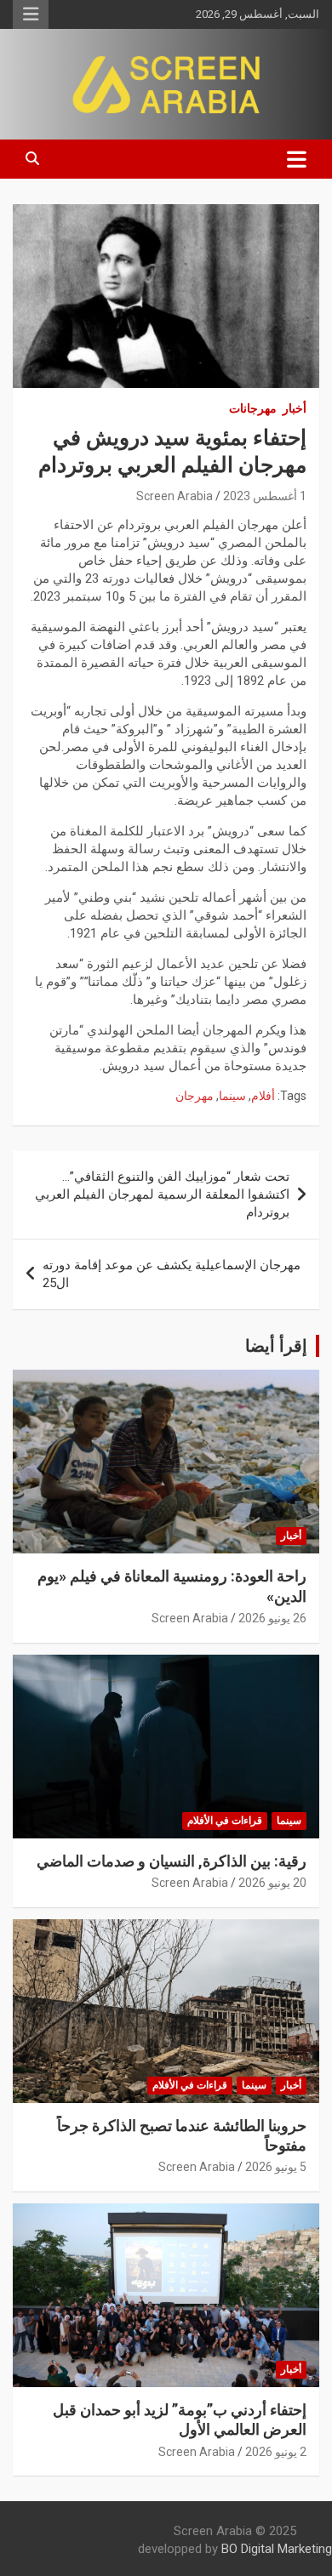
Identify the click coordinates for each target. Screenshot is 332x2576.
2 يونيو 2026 (276, 2452)
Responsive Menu (31, 14)
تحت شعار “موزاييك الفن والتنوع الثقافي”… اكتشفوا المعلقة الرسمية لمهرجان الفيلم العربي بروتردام (162, 1194)
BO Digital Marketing (277, 2549)
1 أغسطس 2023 (265, 496)
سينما (232, 1096)
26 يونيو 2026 (272, 1618)
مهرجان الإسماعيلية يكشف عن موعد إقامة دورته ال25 (172, 1274)
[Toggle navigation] (297, 159)
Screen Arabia (175, 496)
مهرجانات (253, 408)
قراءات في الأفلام (225, 1821)
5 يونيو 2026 (276, 2167)
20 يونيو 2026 (272, 1883)
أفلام (263, 1096)
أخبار (295, 408)
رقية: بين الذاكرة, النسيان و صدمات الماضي (172, 1861)
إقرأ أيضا (276, 1346)
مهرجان (195, 1096)
